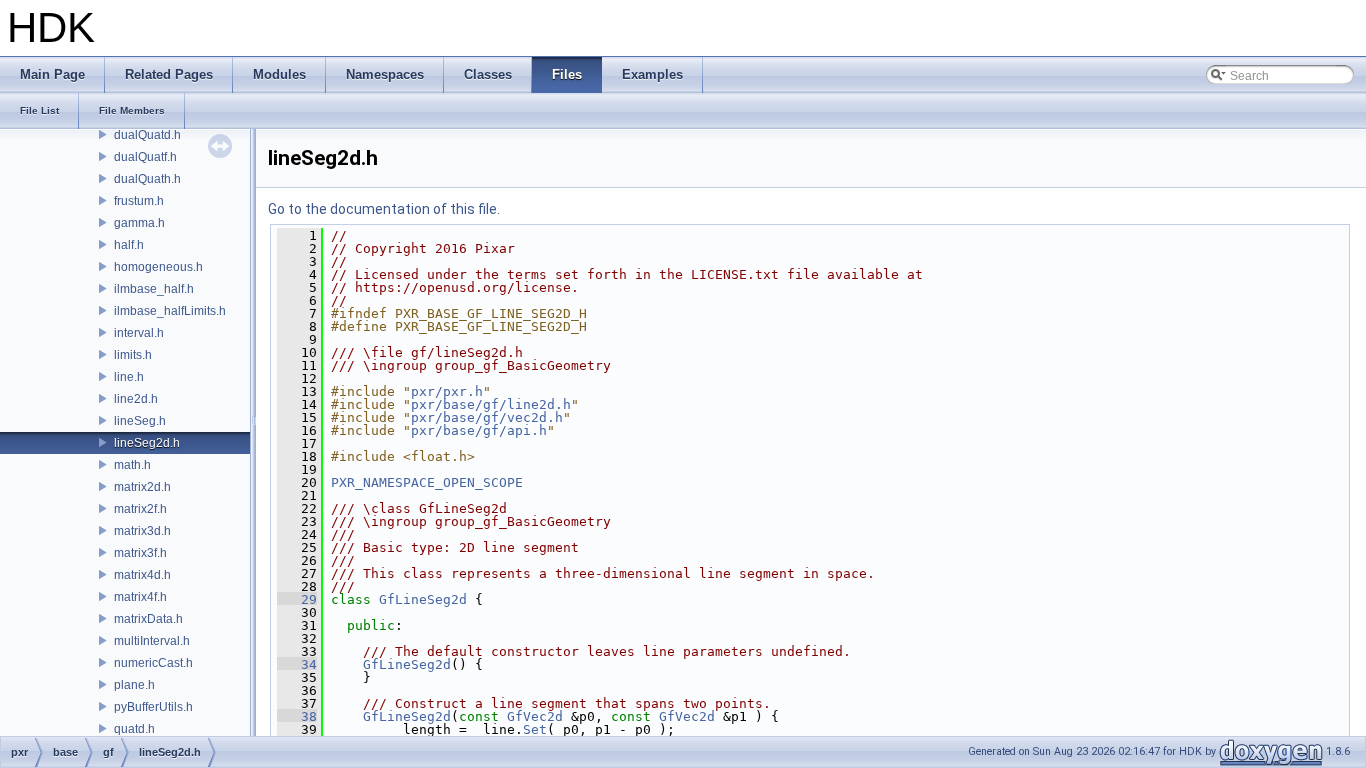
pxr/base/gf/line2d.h (491, 404)
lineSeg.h (140, 421)
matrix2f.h (140, 509)
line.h (129, 377)
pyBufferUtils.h (153, 707)
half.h (129, 245)
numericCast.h (153, 663)
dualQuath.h (147, 179)
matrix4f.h (140, 597)
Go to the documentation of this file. (384, 209)
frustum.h (139, 201)
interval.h (139, 333)
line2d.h (136, 399)
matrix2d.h (142, 487)
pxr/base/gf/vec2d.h (487, 417)
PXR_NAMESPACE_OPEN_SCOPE (427, 482)
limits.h (133, 355)
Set (535, 729)
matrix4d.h (142, 575)
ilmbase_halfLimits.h (170, 311)
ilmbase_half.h (154, 289)
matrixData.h (148, 619)
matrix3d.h (142, 531)
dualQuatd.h (147, 135)
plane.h (134, 685)
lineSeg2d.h (147, 443)
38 (297, 716)
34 (297, 664)
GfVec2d (535, 716)
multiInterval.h (152, 641)
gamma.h (139, 223)
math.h (132, 465)
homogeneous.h (158, 267)
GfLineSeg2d (423, 599)
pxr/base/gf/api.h (479, 430)
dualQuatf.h (145, 157)
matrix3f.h (140, 553)
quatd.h (134, 729)
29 (297, 599)
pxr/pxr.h (447, 391)
